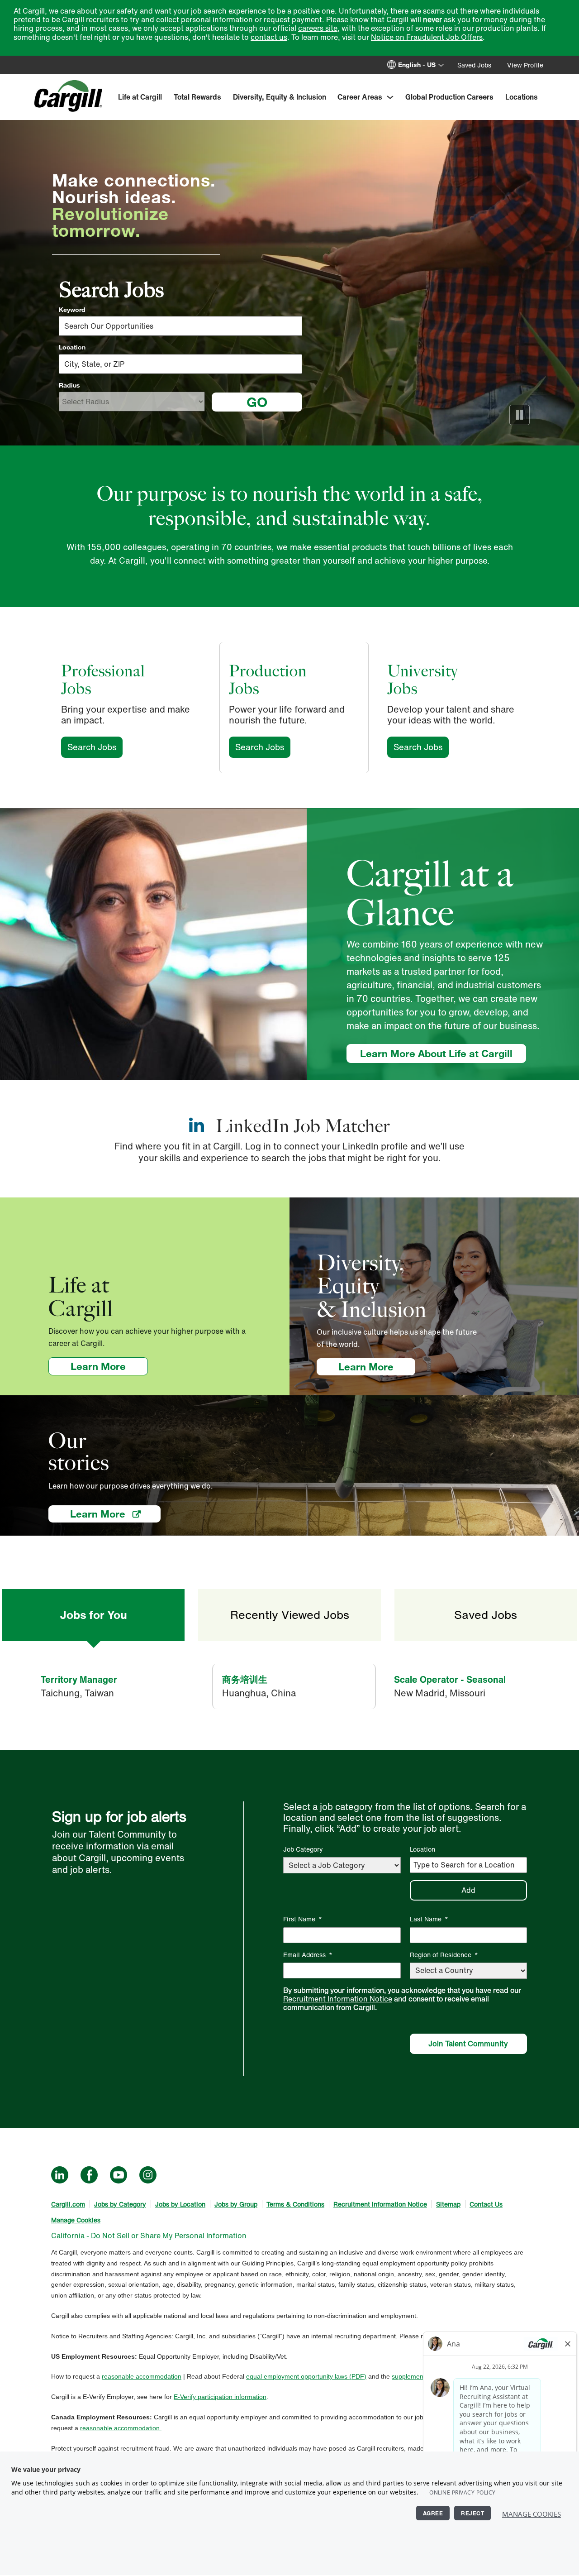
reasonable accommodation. (121, 2428)
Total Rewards (197, 97)
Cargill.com (68, 2204)
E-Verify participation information (220, 2397)
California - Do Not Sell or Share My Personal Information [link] (149, 2236)
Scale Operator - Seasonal (450, 1679)
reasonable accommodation (142, 2376)
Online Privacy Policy (463, 2492)
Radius (69, 385)
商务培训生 (245, 1679)
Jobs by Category (120, 2204)
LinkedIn (60, 2175)
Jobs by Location (180, 2204)
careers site (318, 28)
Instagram (148, 2175)
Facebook (89, 2175)
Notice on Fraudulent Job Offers (427, 37)
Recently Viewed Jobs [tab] (290, 1615)
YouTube (119, 2175)
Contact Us (486, 2204)
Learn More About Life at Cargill (436, 1053)
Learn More (109, 1366)
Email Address (308, 1955)
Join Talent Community (468, 2044)
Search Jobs (95, 747)
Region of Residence (444, 1955)
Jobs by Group (236, 2204)
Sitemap (448, 2204)
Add (468, 1890)
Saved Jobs (474, 65)
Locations (522, 97)
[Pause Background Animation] (520, 415)
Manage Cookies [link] (76, 2220)
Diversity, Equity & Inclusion (280, 97)
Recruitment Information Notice (338, 1999)
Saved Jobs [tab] (486, 1615)
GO (257, 402)
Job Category (303, 1849)
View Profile (525, 65)
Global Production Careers (449, 97)
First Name (303, 1919)
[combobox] (180, 364)
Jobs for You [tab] (93, 1615)
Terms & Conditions (295, 2204)
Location (72, 347)
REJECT (472, 2513)
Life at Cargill (140, 97)
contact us (269, 37)
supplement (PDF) (418, 2376)
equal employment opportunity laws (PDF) (306, 2376)
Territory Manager (79, 1679)
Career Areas (360, 97)
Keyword (72, 310)
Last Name (429, 1919)
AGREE (433, 2513)
